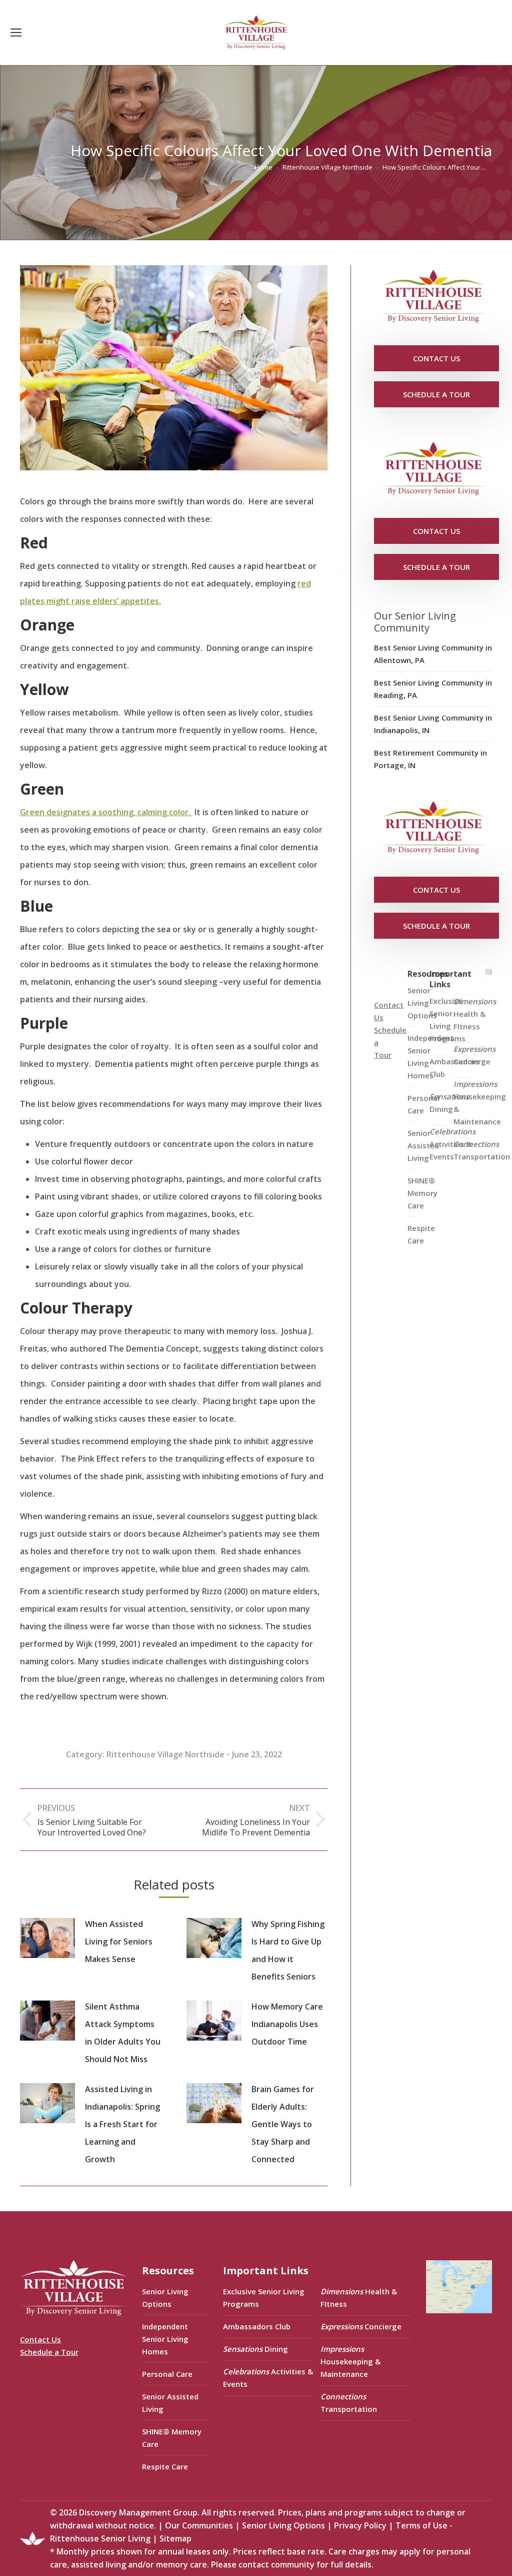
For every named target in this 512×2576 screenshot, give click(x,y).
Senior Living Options (165, 2298)
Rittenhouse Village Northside (165, 1754)
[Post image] (47, 1938)
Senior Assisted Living (170, 2403)
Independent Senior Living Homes (165, 2339)
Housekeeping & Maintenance (480, 1103)
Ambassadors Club (257, 2326)
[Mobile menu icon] (16, 33)
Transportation (482, 1150)
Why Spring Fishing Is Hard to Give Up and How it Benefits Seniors (288, 1950)
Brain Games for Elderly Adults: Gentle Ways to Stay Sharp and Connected (283, 2124)
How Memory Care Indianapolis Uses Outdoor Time (287, 2024)
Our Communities (199, 2525)
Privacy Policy (360, 2525)
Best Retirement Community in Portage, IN (430, 759)
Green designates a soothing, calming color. (106, 812)
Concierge (474, 1055)
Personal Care (167, 2374)
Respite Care (421, 1234)
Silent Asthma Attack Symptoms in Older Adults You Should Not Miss (123, 2033)
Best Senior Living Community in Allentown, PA (433, 654)
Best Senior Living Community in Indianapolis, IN (433, 724)
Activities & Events (452, 1144)
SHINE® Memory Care (172, 2438)
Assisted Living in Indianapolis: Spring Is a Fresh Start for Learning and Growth (122, 2124)
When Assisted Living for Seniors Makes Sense (119, 1942)
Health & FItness (475, 1014)
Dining (449, 1103)
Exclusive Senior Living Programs (447, 1020)
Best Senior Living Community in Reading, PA (433, 689)
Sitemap (175, 2538)
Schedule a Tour (49, 2352)
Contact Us (40, 2339)
